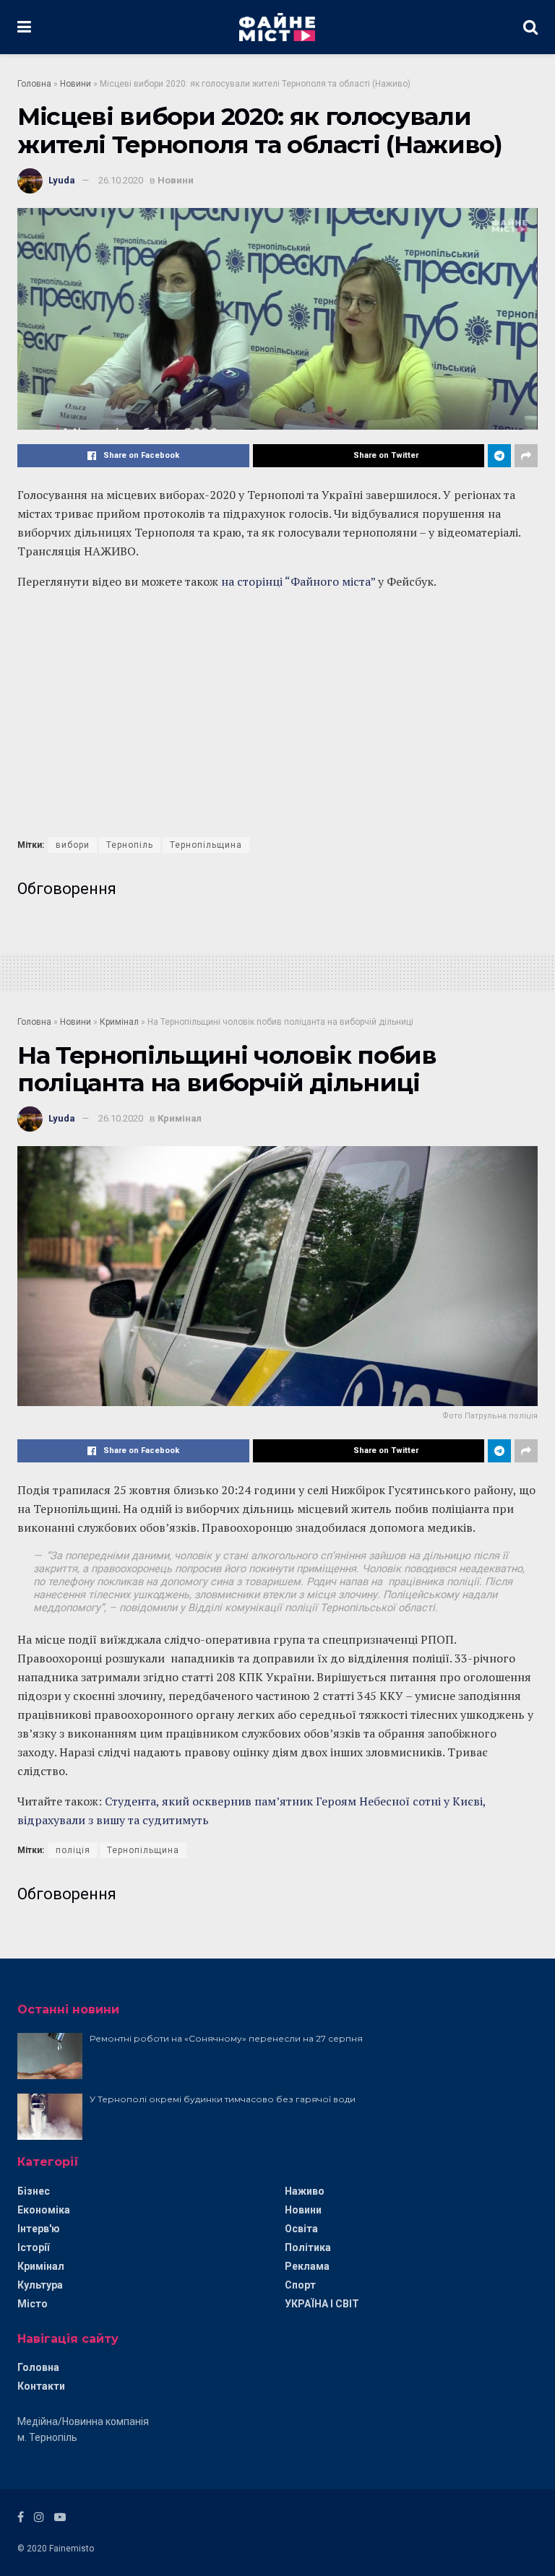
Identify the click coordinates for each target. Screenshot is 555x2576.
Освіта (301, 2229)
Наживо (305, 2191)
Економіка (44, 2210)
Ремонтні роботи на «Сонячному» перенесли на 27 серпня (226, 2038)
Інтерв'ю (39, 2229)
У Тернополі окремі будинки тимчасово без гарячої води (223, 2099)
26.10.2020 (121, 180)
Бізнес (34, 2191)
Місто (33, 2304)
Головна (34, 84)
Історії (33, 2247)
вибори (73, 845)
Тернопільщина (206, 845)
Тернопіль (130, 845)
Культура (40, 2285)
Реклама (307, 2266)
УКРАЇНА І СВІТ (322, 2304)
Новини (76, 84)
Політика (308, 2247)
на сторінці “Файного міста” (298, 581)
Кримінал (119, 1022)
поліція (73, 1850)
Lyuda (62, 180)
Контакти (41, 2386)
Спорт (300, 2285)
